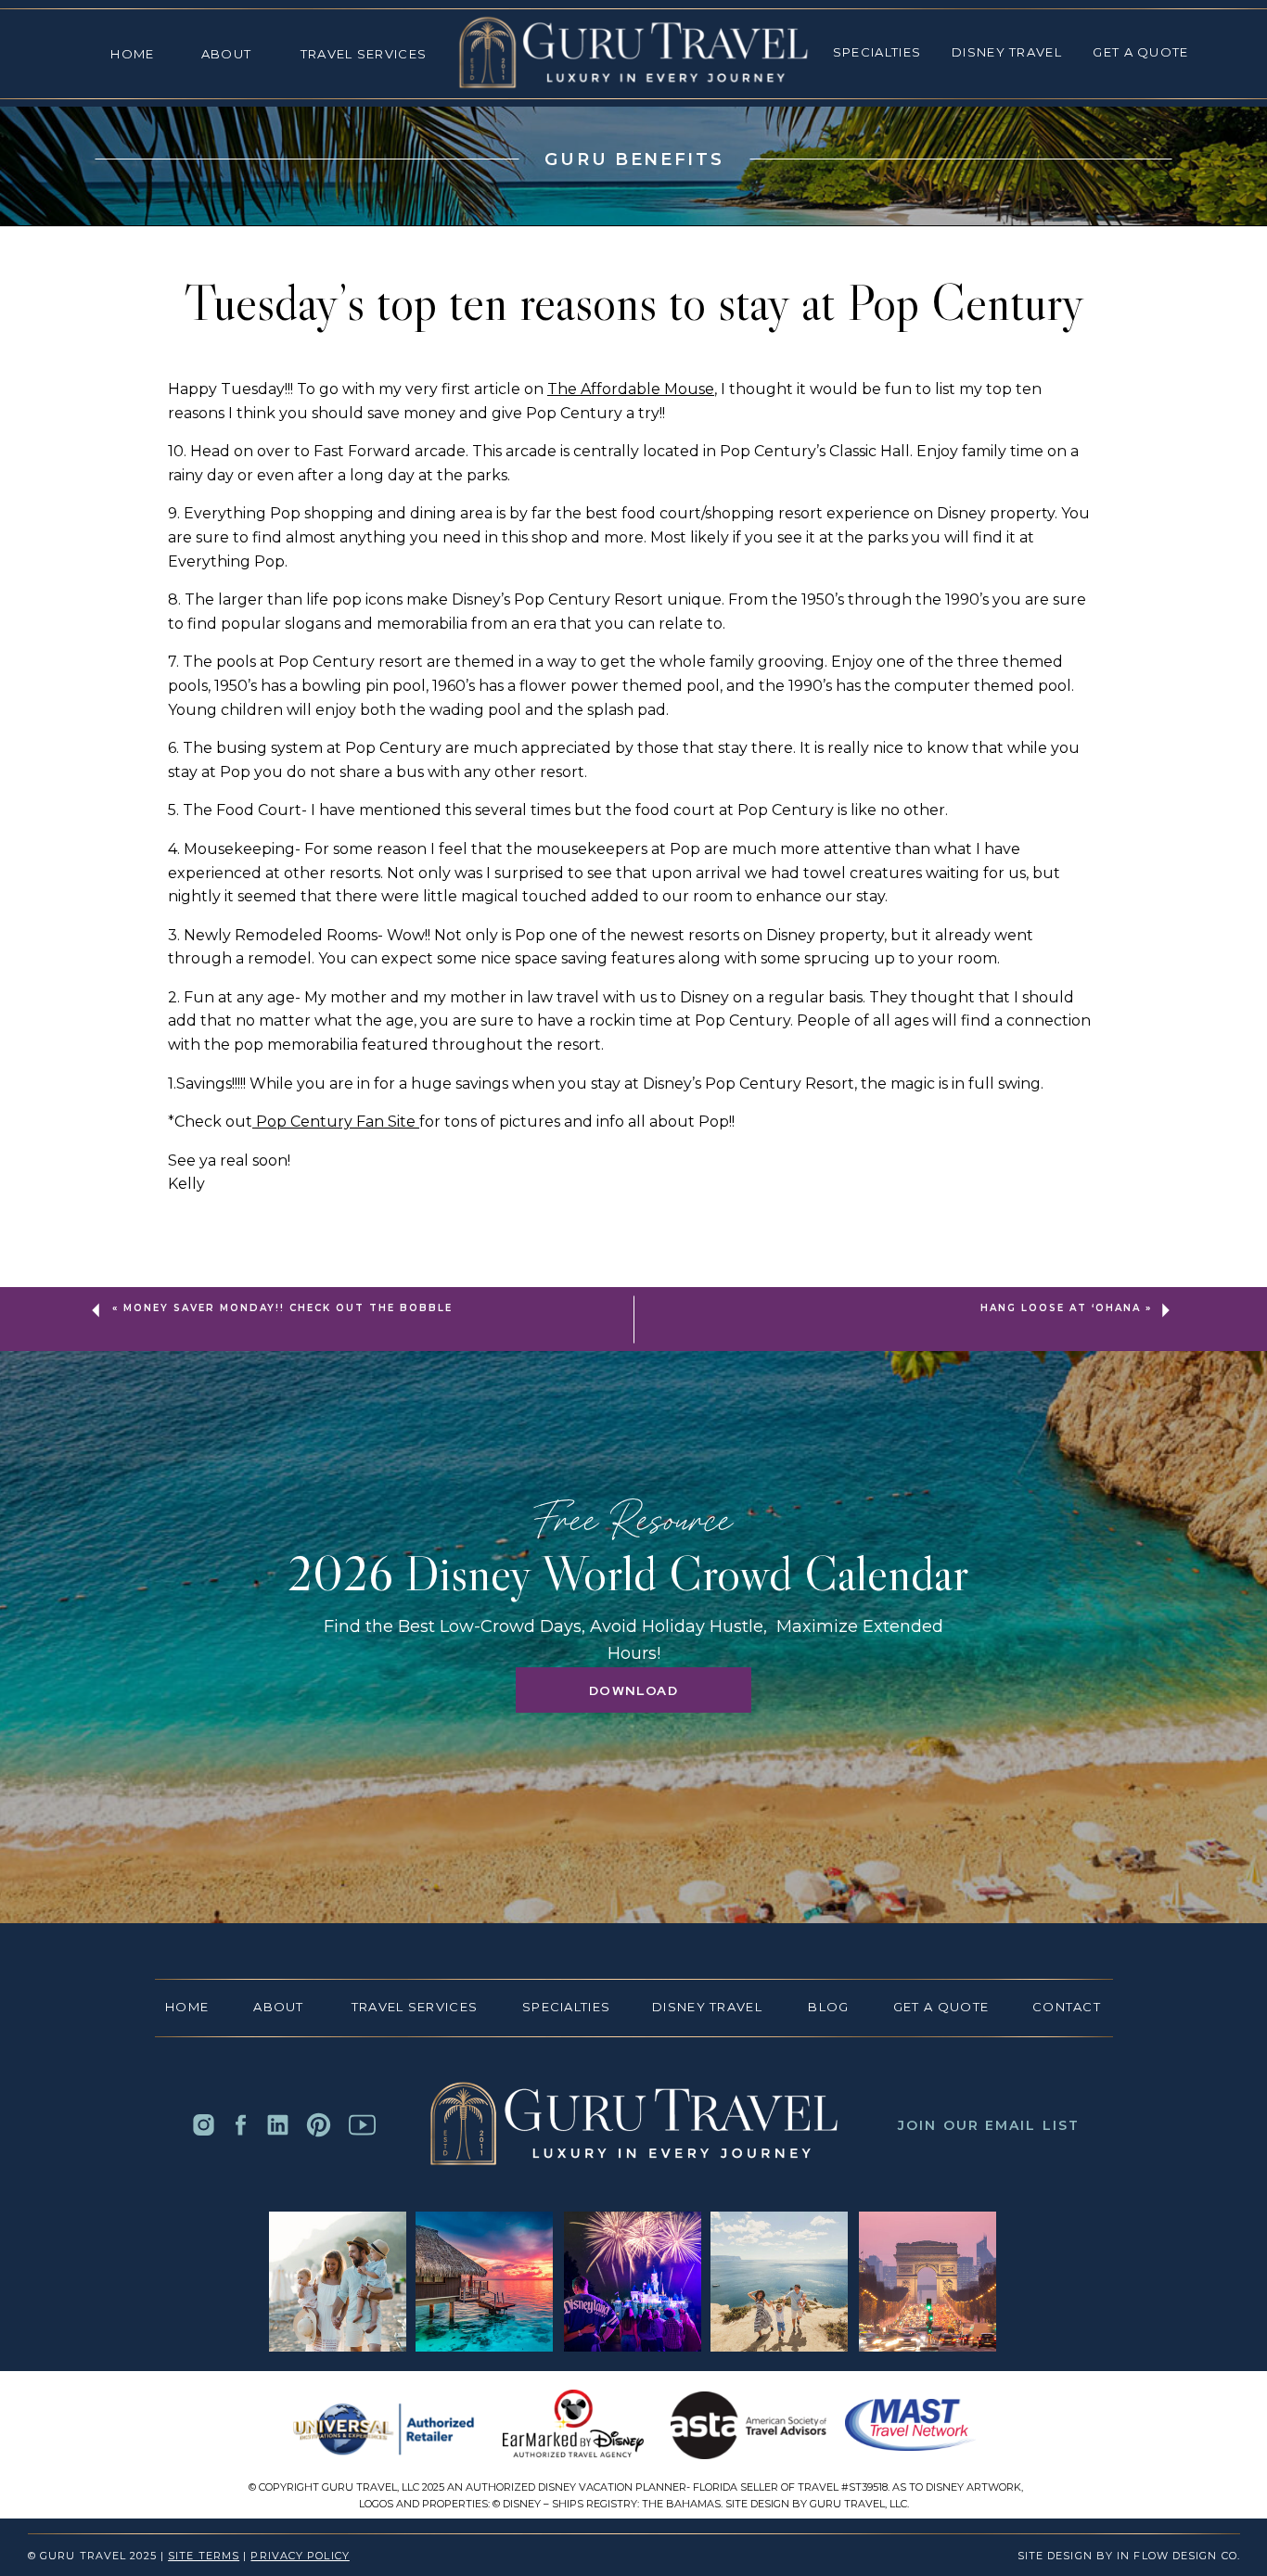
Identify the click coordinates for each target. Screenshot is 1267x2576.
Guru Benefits (634, 159)
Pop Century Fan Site (336, 1122)
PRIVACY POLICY (300, 2556)
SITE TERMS (204, 2556)
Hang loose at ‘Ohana (1061, 1308)
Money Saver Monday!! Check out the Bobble (288, 1308)
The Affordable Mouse (631, 389)
